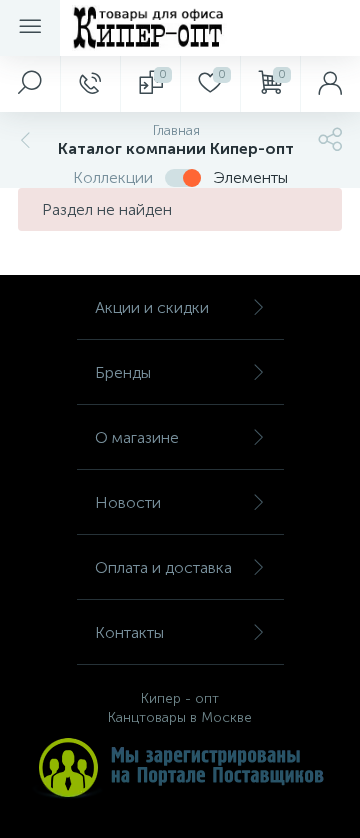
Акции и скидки (152, 307)
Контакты (129, 632)
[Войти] (330, 84)
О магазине (137, 437)
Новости (128, 502)
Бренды (123, 372)
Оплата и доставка (163, 567)
